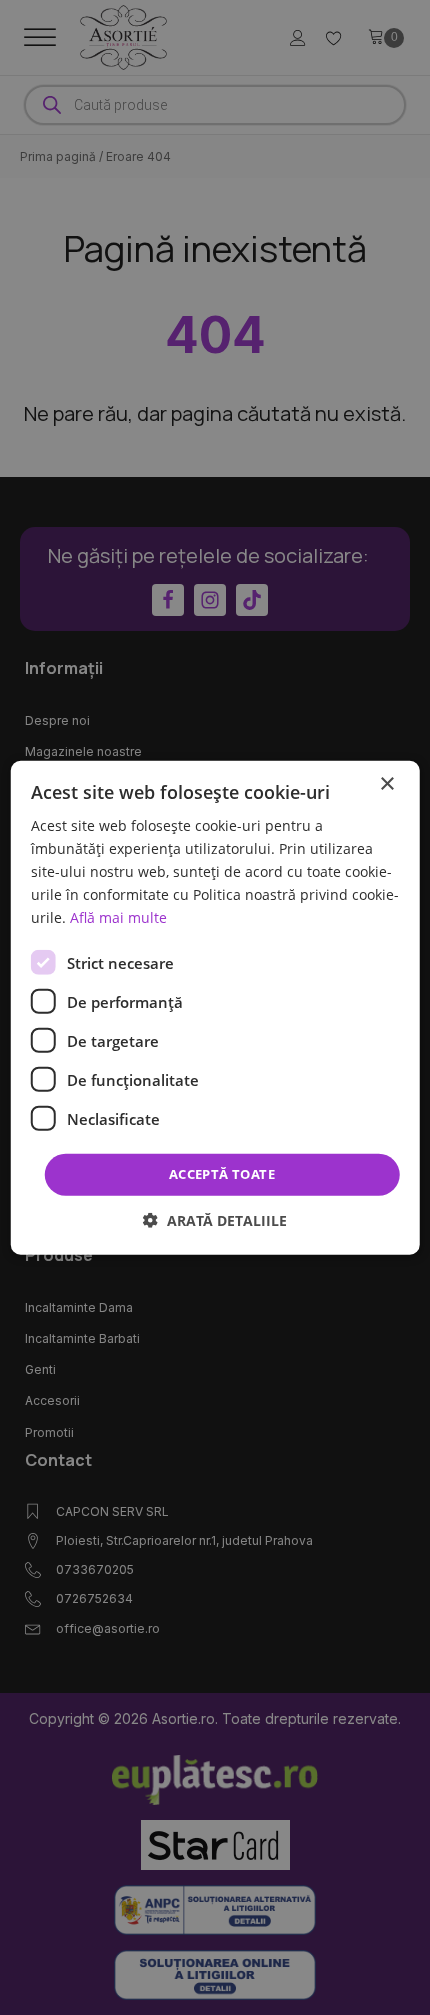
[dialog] (215, 1007)
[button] (215, 1220)
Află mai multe (118, 917)
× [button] (386, 783)
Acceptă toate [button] (222, 1174)
